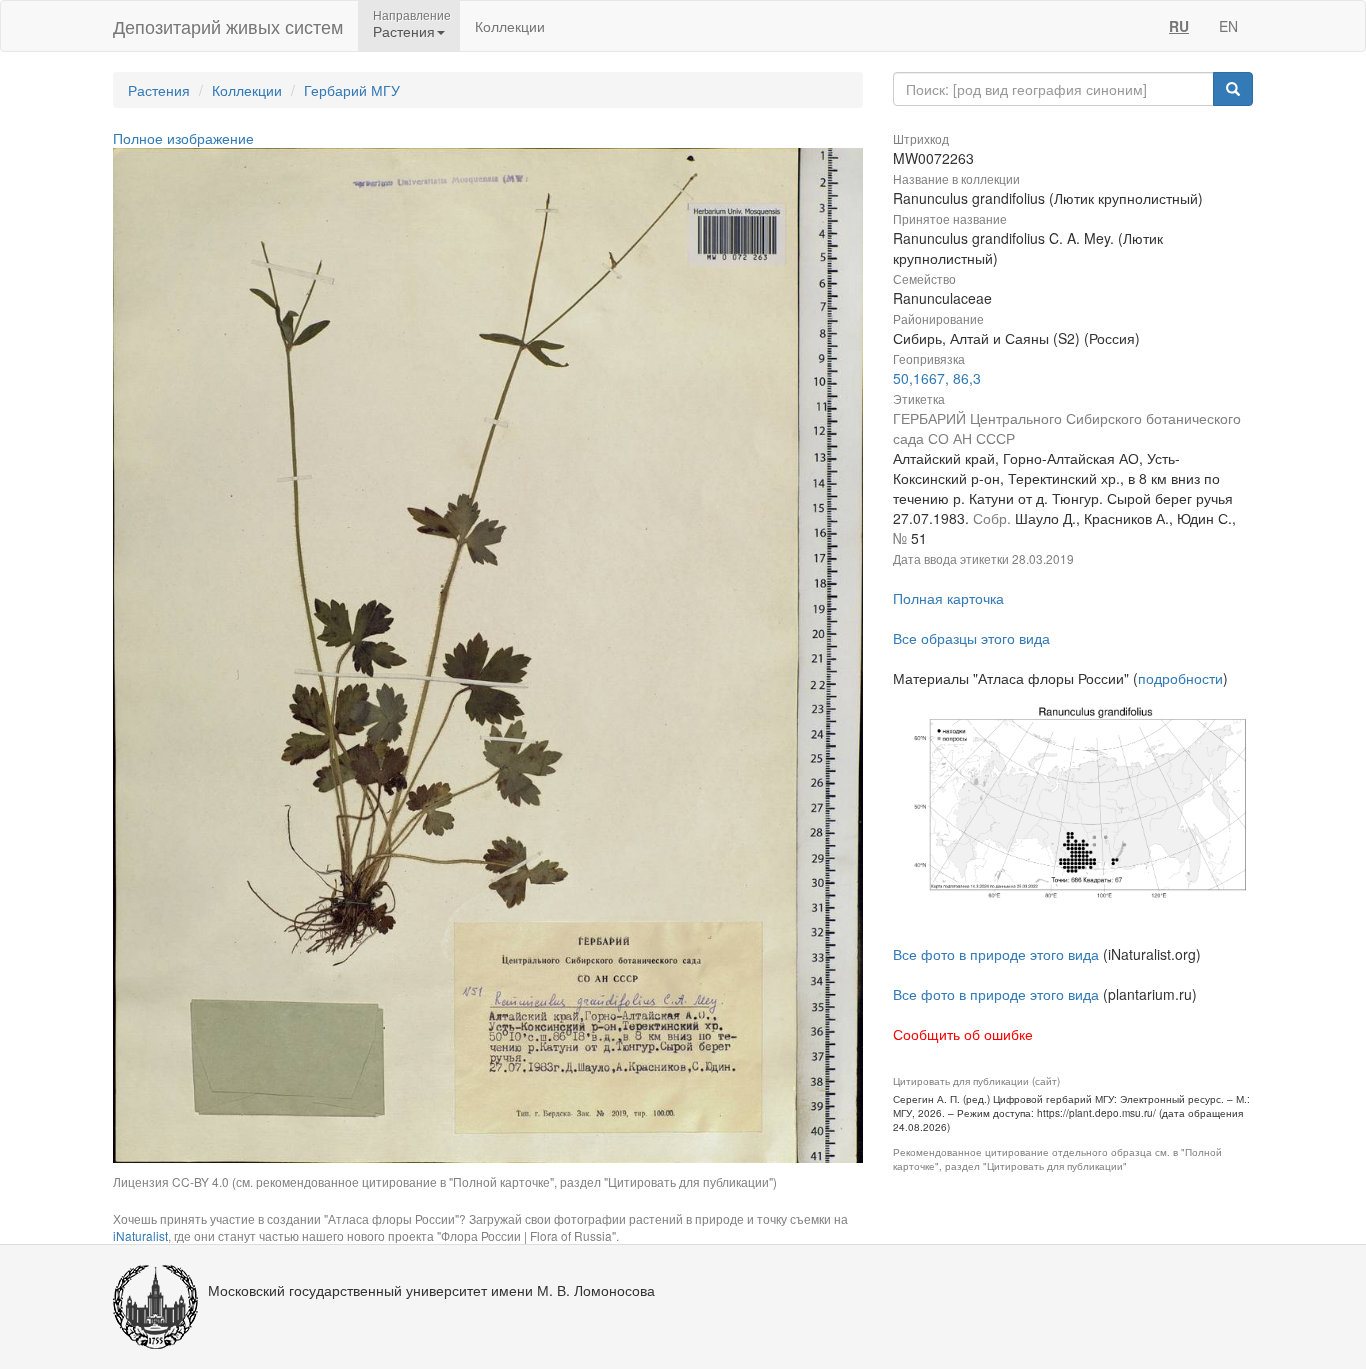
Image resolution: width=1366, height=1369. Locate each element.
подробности (1180, 678)
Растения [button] (404, 31)
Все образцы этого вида (971, 638)
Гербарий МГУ (352, 90)
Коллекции (510, 26)
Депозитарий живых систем (228, 26)
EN (1228, 26)
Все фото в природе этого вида (996, 954)
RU (1179, 26)
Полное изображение (183, 138)
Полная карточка (948, 598)
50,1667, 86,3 (937, 378)
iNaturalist (140, 1235)
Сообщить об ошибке (963, 1034)
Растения (159, 90)
